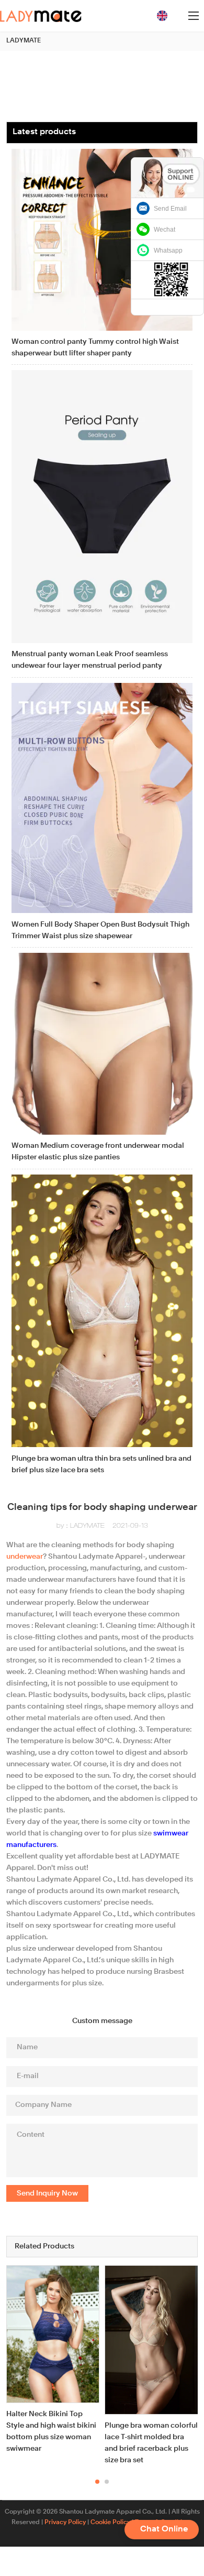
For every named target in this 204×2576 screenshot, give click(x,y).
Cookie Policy (110, 2523)
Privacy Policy (65, 2523)
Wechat (165, 230)
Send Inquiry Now (47, 2193)
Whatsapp (168, 251)
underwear (25, 1557)
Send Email (170, 209)
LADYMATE (24, 41)
